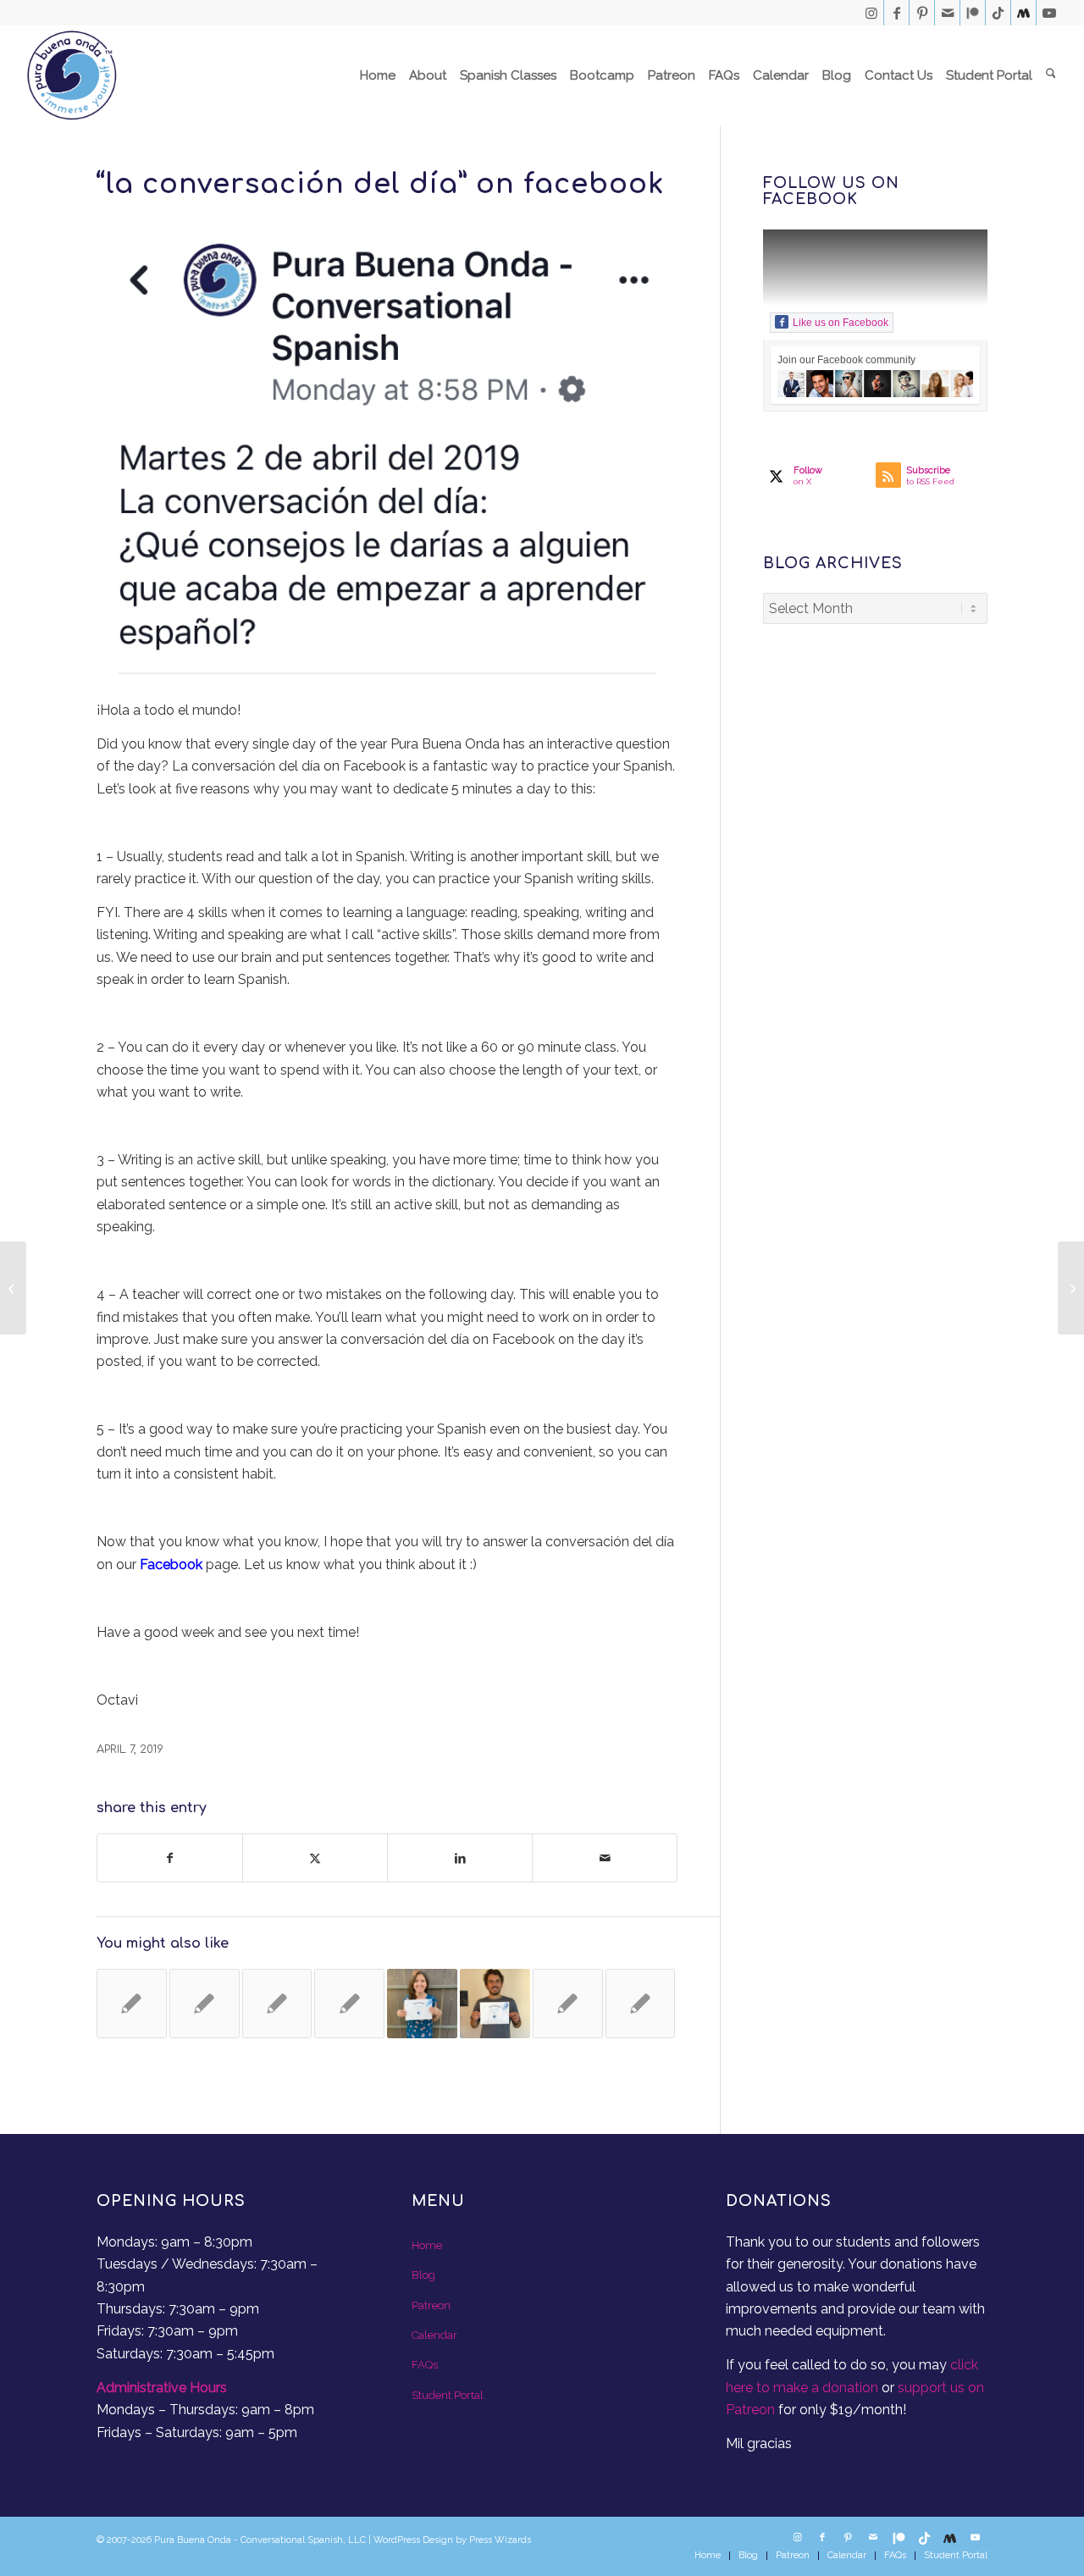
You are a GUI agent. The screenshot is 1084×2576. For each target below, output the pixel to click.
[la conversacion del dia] (387, 457)
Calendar (434, 2335)
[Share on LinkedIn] (460, 1858)
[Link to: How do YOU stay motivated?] (568, 2004)
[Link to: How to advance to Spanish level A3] (132, 2004)
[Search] (1051, 75)
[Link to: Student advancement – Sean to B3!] (495, 2004)
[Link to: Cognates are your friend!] (205, 2004)
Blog (423, 2275)
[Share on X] (315, 1858)
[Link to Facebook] (896, 13)
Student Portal (448, 2395)
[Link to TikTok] (998, 13)
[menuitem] (378, 75)
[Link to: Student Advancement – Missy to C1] (422, 2004)
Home (427, 2245)
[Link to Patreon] (973, 13)
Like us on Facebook (841, 323)
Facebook (171, 1564)
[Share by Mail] (605, 1858)
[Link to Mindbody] (1023, 13)
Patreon (431, 2305)
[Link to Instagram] (871, 13)
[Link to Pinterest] (922, 13)
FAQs (425, 2365)
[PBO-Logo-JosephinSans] (72, 75)
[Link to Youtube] (1049, 13)
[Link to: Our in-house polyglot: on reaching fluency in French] (349, 2004)
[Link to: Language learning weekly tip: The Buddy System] (277, 2004)
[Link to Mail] (947, 13)
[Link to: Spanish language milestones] (641, 2004)
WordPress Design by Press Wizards (452, 2540)
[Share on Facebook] (170, 1858)
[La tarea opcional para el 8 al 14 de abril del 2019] (13, 1288)
